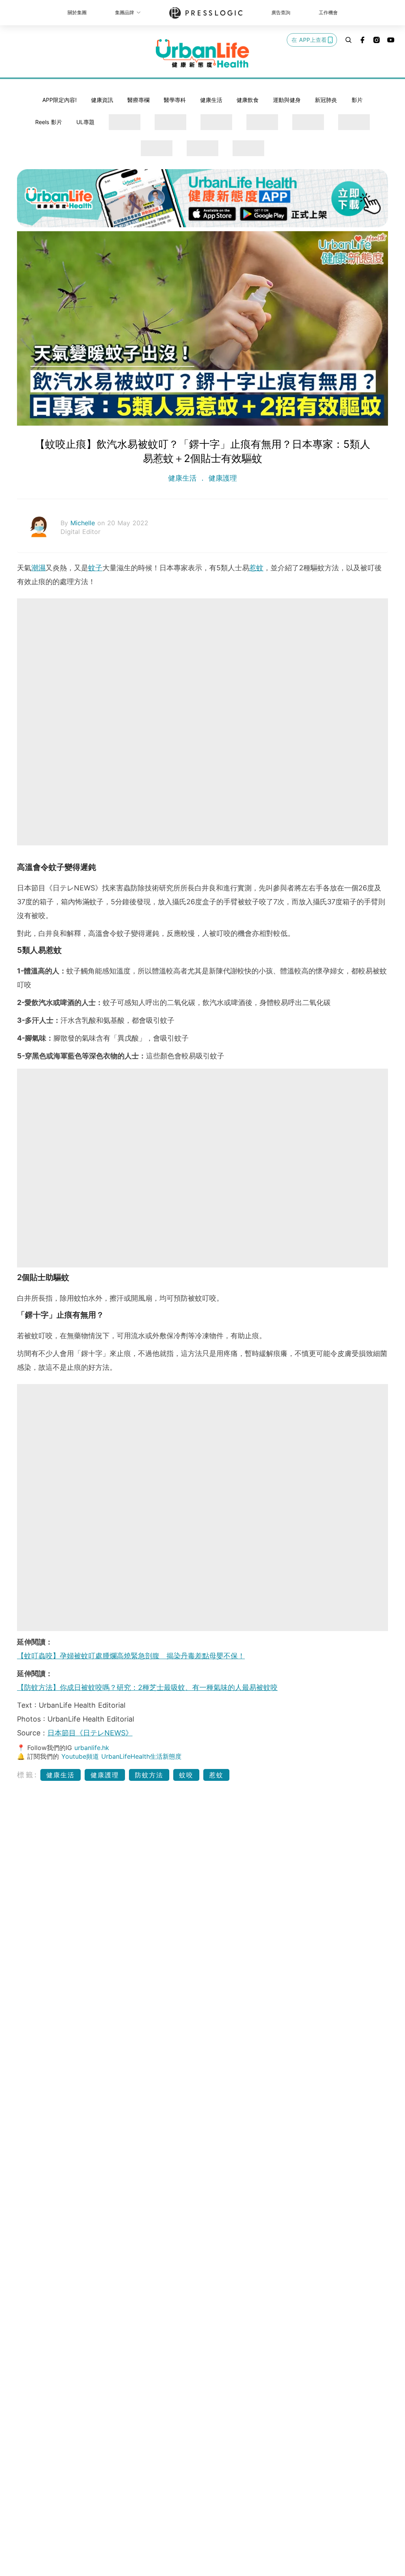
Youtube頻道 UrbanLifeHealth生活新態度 (121, 1756)
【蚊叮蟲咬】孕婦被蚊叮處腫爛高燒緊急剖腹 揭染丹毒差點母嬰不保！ (131, 1656)
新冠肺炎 (326, 100)
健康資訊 (102, 100)
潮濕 (38, 568)
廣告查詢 (281, 12)
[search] (348, 40)
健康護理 (221, 478)
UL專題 (85, 122)
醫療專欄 (138, 100)
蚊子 (95, 568)
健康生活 (211, 100)
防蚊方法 (149, 1775)
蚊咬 (186, 1775)
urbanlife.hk (92, 1748)
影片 (357, 100)
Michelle (84, 523)
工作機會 (328, 12)
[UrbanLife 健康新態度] (202, 53)
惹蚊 (256, 568)
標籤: (27, 1775)
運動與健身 (287, 100)
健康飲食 (248, 100)
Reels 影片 (49, 122)
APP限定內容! (60, 100)
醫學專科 (175, 100)
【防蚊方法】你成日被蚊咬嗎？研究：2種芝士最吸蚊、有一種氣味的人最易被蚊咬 (147, 1687)
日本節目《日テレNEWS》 (90, 1733)
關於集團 (77, 12)
